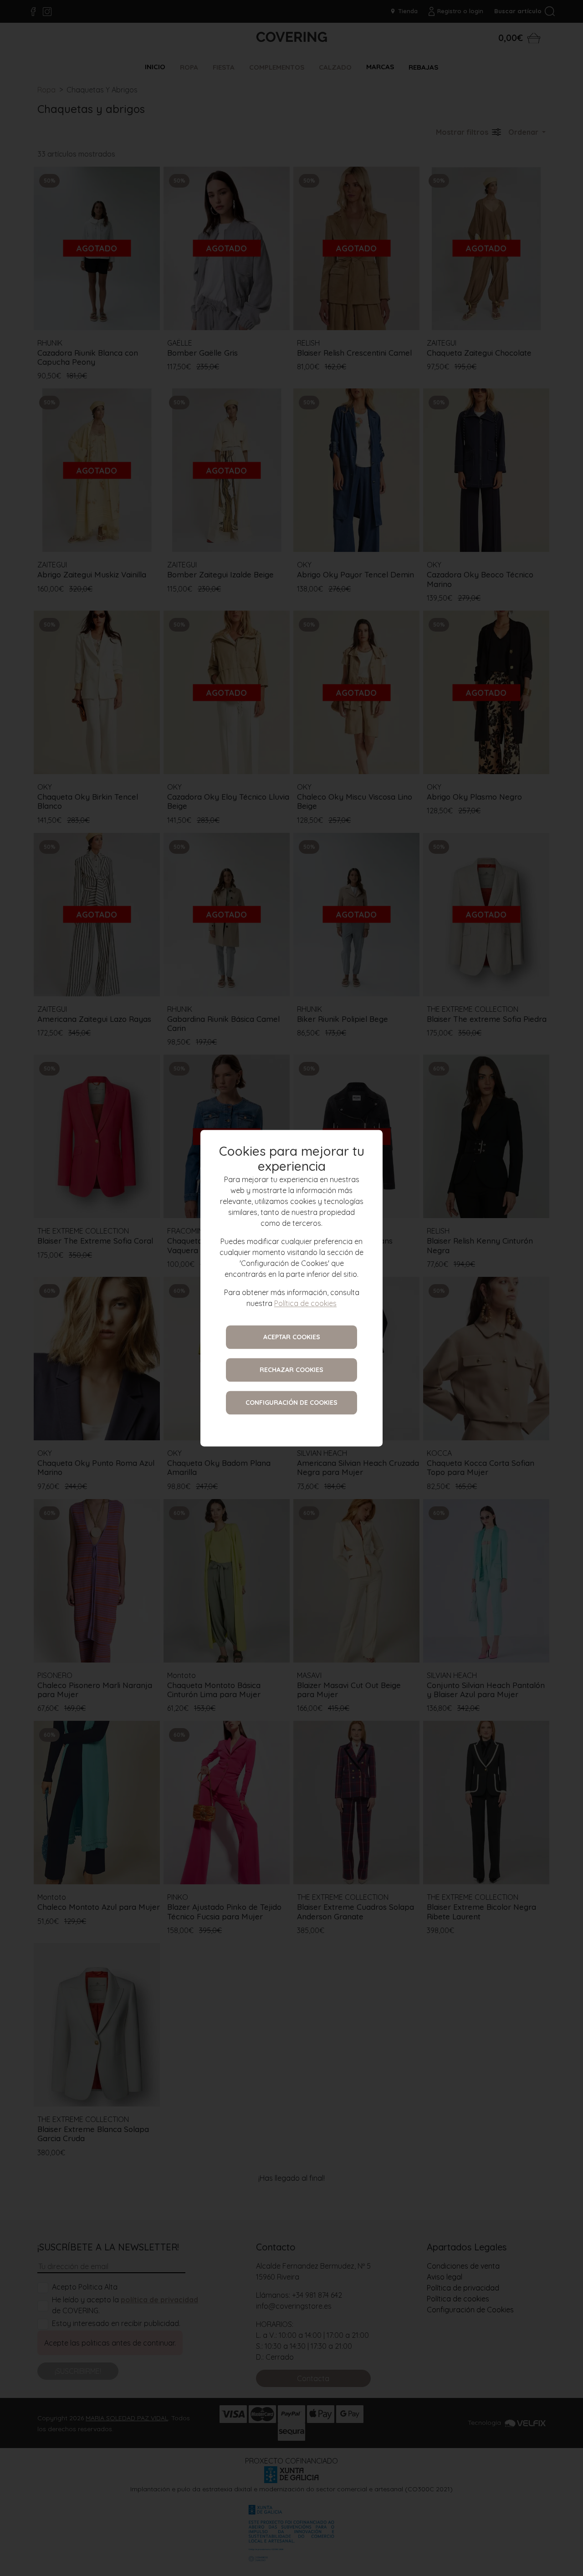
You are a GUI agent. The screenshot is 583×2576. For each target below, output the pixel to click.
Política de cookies (305, 1303)
